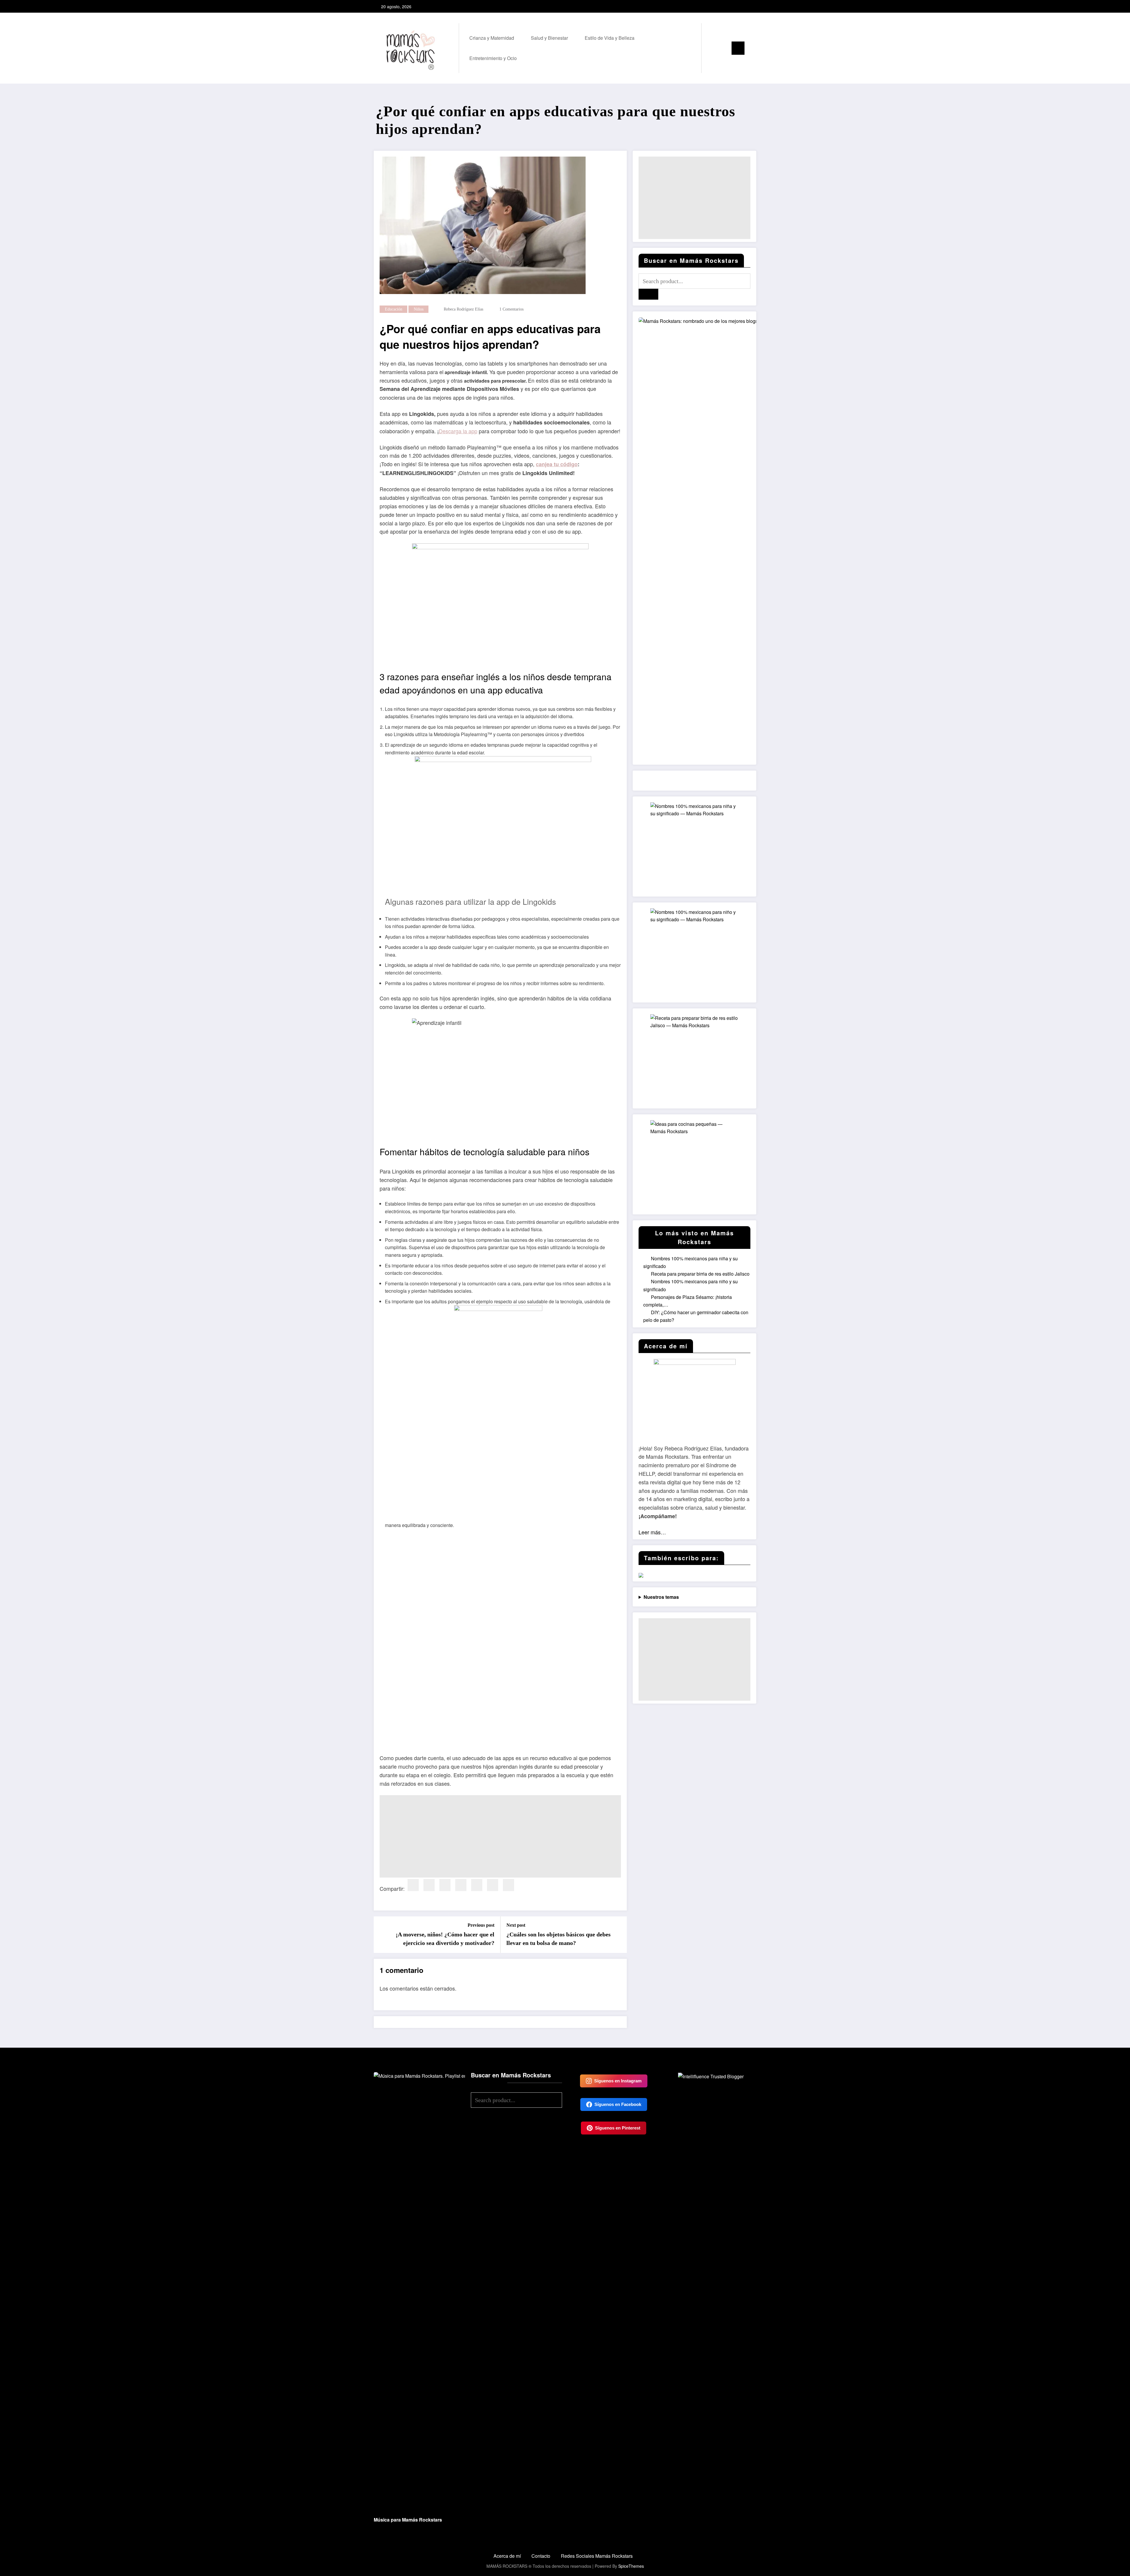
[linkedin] (445, 1885)
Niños (419, 309)
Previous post (481, 1925)
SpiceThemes (631, 2566)
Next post (516, 1925)
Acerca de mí (507, 2556)
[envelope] (477, 1885)
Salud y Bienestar (549, 38)
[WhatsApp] (508, 1885)
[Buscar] (712, 48)
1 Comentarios (511, 309)
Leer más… (652, 1532)
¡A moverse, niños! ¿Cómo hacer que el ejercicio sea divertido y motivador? (445, 1938)
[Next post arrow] (619, 1935)
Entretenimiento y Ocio (493, 58)
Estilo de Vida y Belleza (610, 38)
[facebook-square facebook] (732, 6)
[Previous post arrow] (382, 1935)
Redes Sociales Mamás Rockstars (597, 2556)
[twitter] (429, 1885)
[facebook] (413, 1885)
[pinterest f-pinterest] (751, 6)
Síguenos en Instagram (618, 2081)
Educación (394, 309)
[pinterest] (461, 1885)
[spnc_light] (723, 48)
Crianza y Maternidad (492, 38)
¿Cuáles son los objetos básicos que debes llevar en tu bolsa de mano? (559, 1938)
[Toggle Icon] (738, 48)
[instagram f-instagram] (741, 6)
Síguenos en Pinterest (618, 2128)
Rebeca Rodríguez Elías (463, 309)
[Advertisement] (500, 1836)
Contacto (541, 2556)
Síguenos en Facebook (618, 2104)
